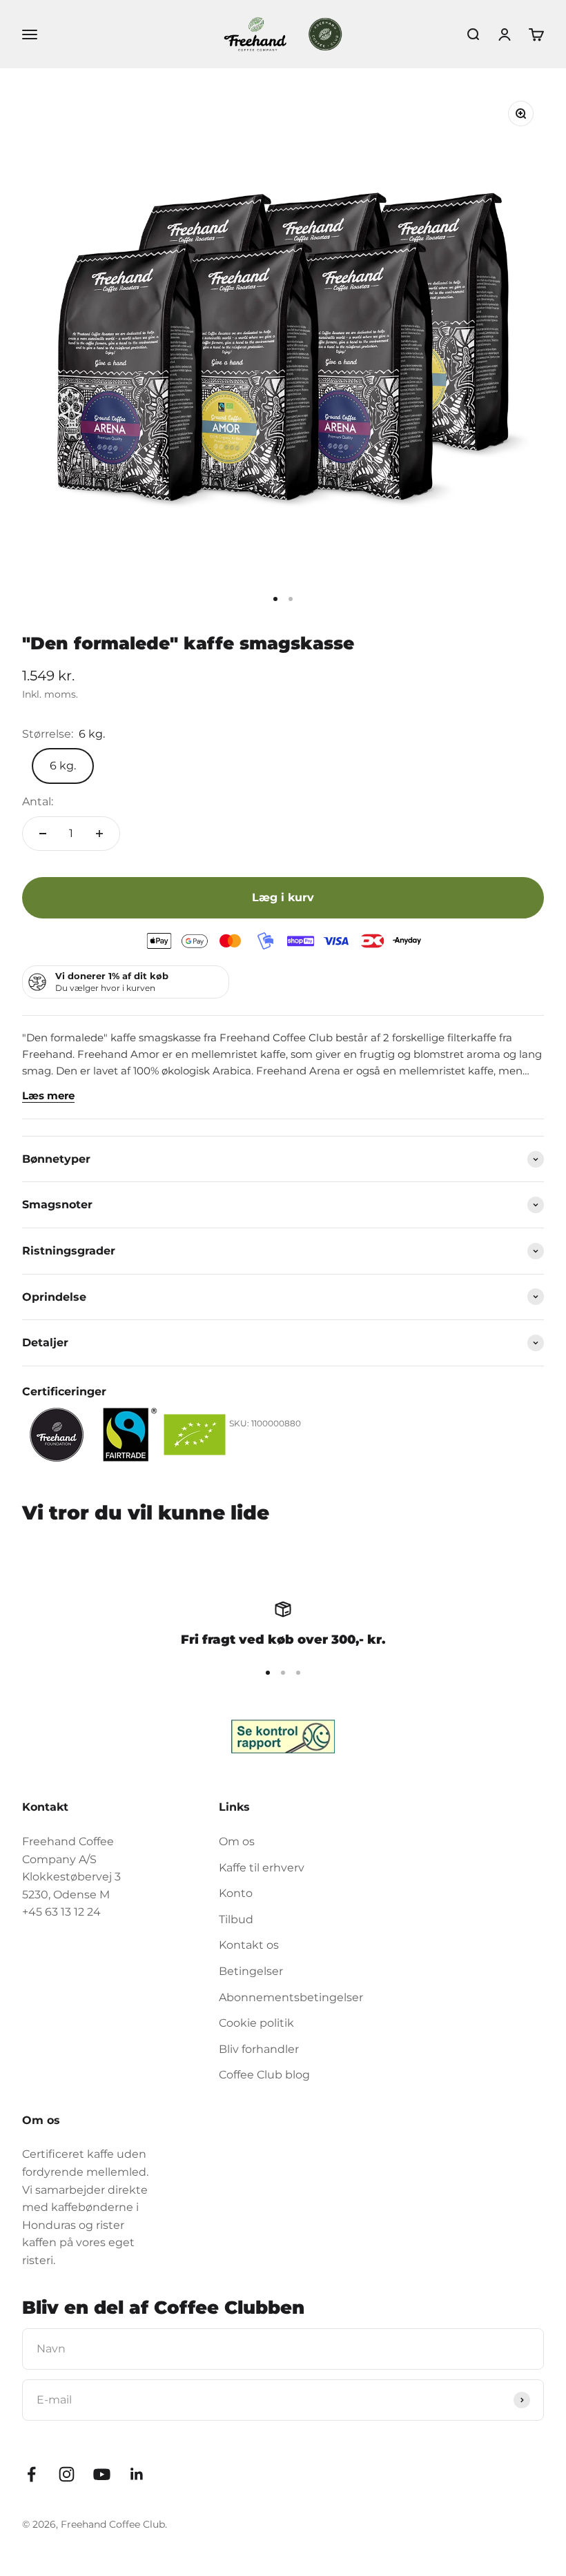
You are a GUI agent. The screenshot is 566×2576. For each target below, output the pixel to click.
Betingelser (251, 1971)
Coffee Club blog (264, 2075)
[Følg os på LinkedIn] (137, 2474)
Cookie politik (256, 2023)
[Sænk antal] (43, 834)
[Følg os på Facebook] (31, 2474)
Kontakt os (249, 1945)
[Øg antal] (99, 834)
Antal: (38, 802)
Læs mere (48, 1095)
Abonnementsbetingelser (291, 1997)
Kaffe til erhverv (262, 1868)
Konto (236, 1893)
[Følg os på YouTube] (102, 2474)
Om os (237, 1841)
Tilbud (236, 1919)
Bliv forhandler (259, 2049)
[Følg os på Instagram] (67, 2474)
